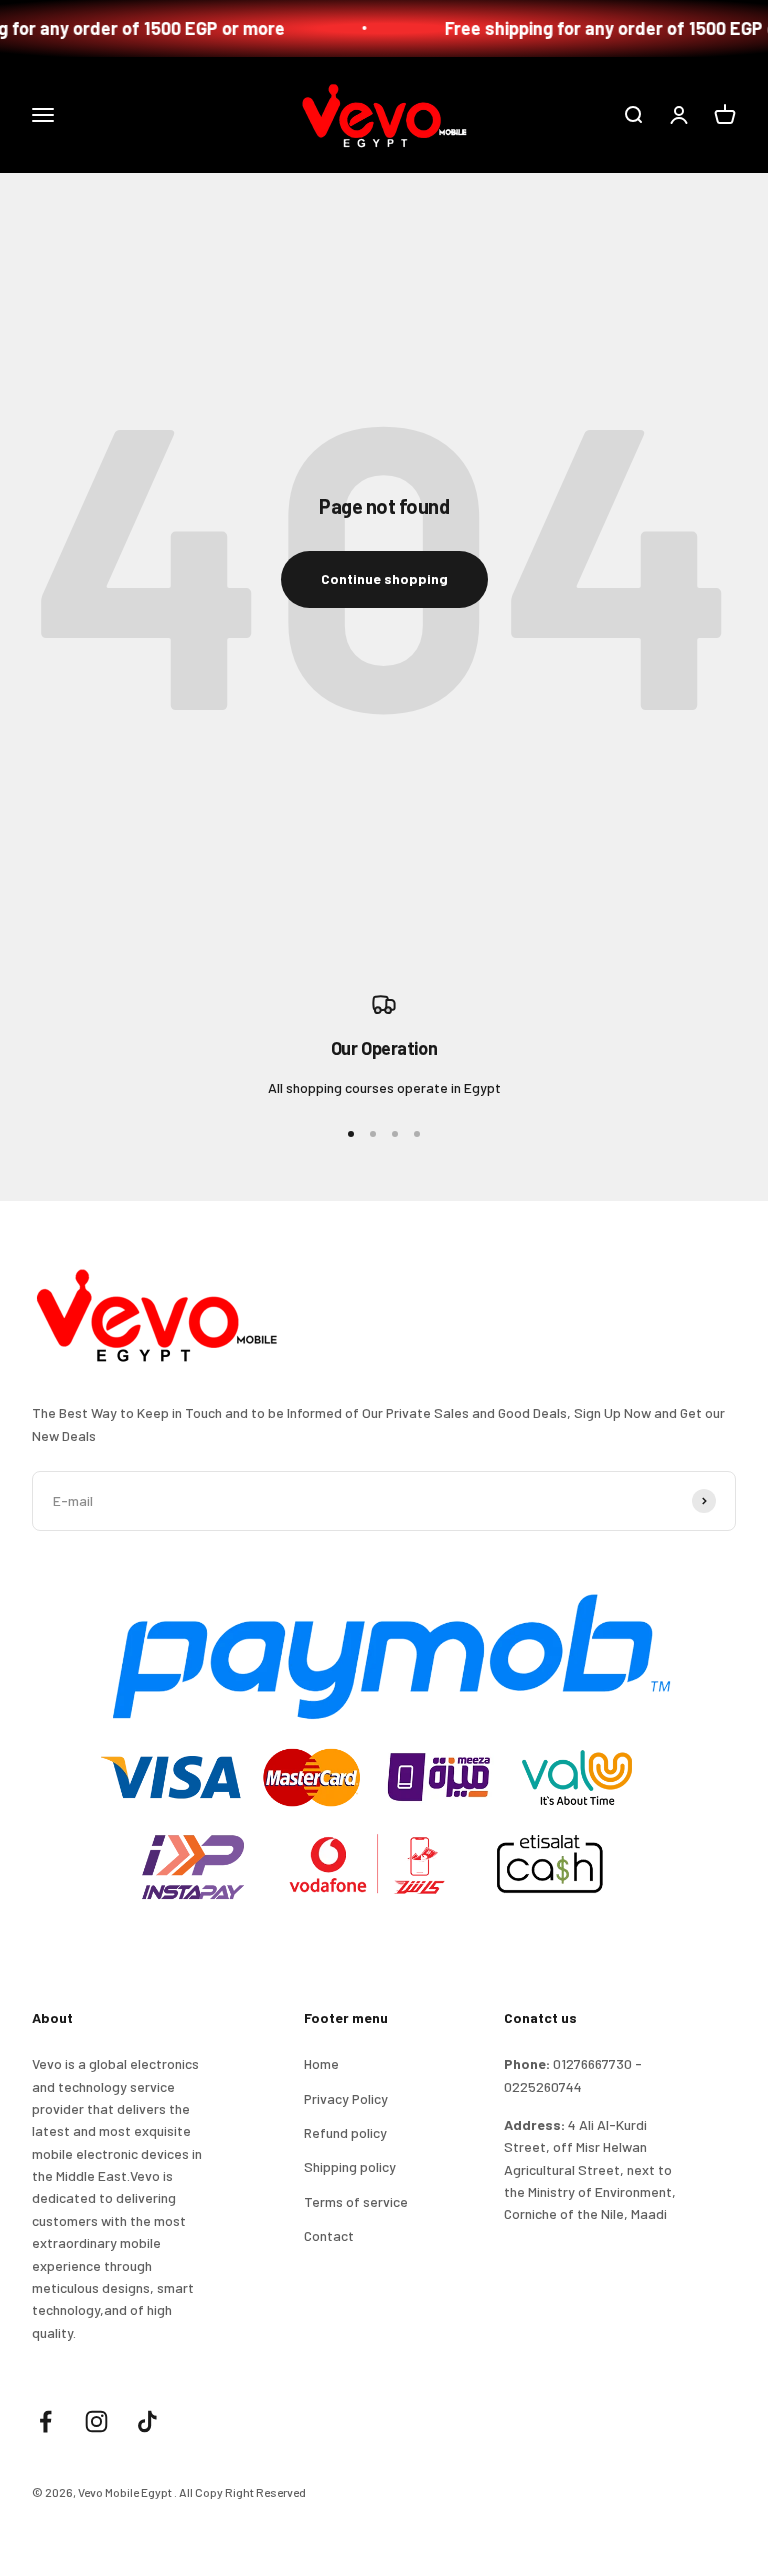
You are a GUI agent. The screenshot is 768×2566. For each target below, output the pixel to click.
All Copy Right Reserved (242, 2492)
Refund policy (345, 2132)
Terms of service (356, 2201)
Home (321, 2063)
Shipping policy (350, 2166)
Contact (329, 2235)
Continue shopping (384, 578)
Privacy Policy (346, 2098)
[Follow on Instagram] (96, 2421)
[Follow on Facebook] (45, 2421)
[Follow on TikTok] (147, 2421)
